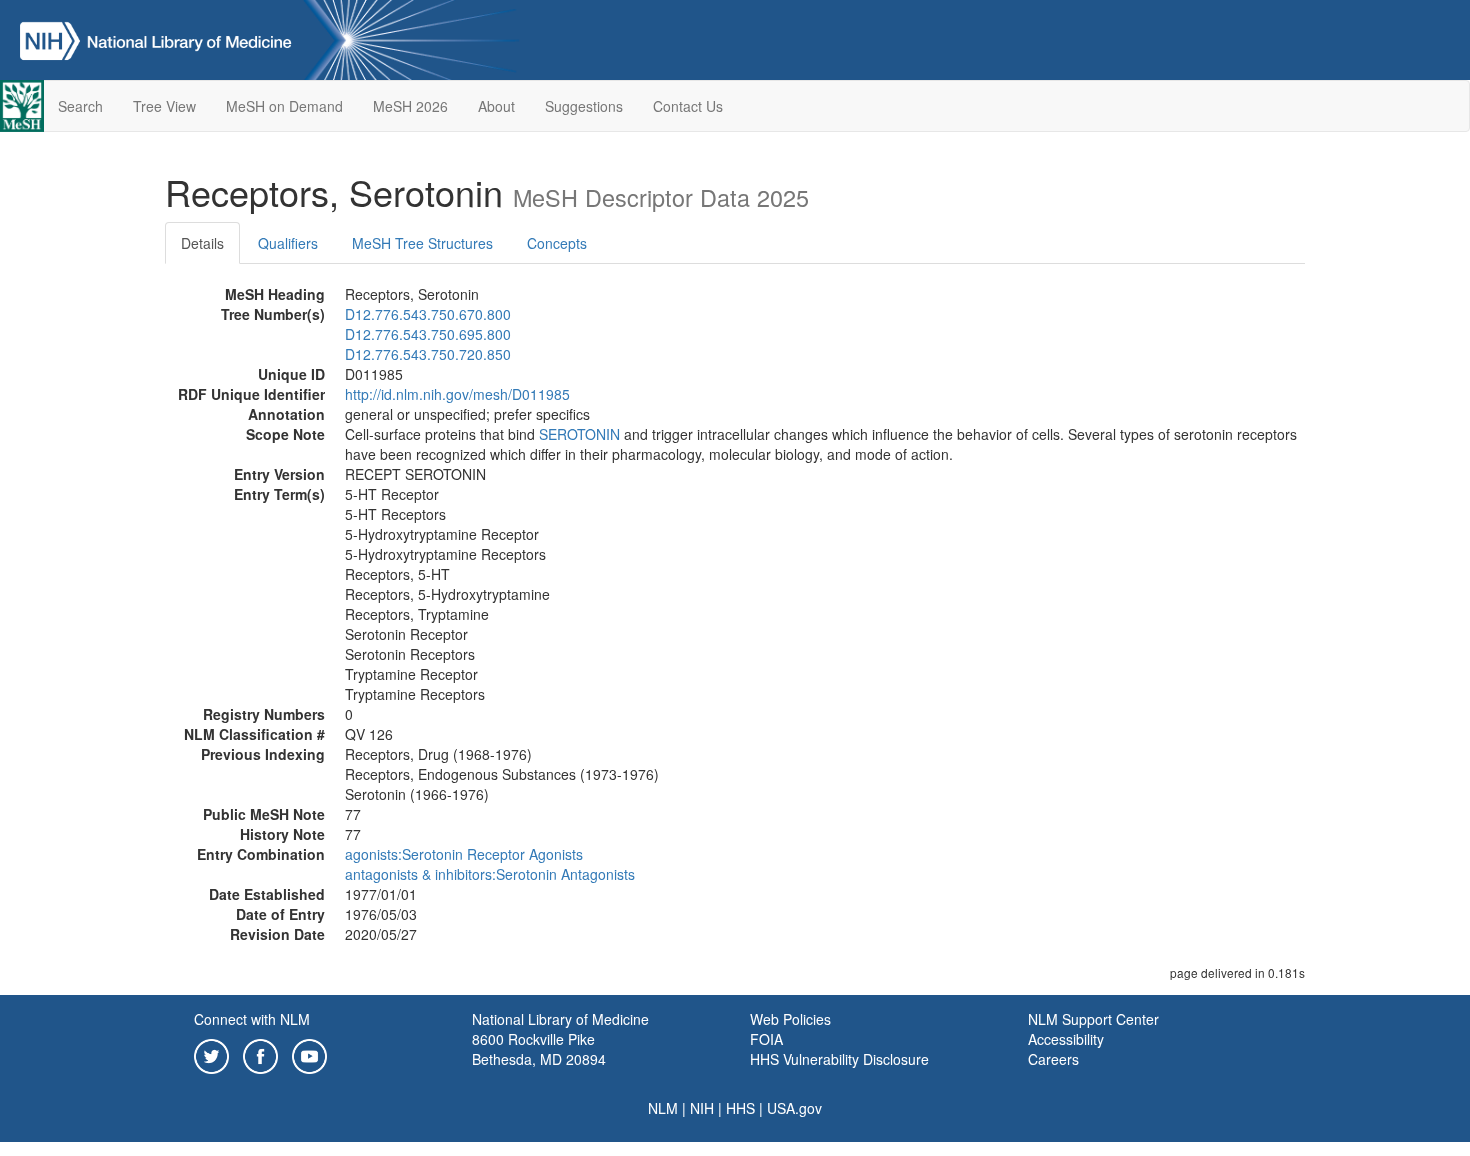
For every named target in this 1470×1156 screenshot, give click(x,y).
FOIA (766, 1039)
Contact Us (688, 106)
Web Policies (790, 1019)
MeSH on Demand (284, 106)
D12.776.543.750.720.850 (428, 354)
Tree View (164, 106)
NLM (663, 1108)
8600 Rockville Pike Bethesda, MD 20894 (539, 1049)
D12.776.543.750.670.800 (428, 314)
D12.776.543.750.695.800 (428, 334)
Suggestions (584, 106)
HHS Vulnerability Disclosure (839, 1059)
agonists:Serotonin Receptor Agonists (464, 854)
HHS (740, 1108)
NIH (702, 1108)
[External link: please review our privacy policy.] (211, 1054)
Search (80, 106)
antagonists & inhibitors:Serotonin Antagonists (490, 874)
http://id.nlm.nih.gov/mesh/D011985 (457, 394)
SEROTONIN (579, 434)
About (496, 106)
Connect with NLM (252, 1019)
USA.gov (794, 1108)
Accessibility (1066, 1039)
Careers (1053, 1059)
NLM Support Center (1093, 1019)
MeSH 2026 (410, 106)
